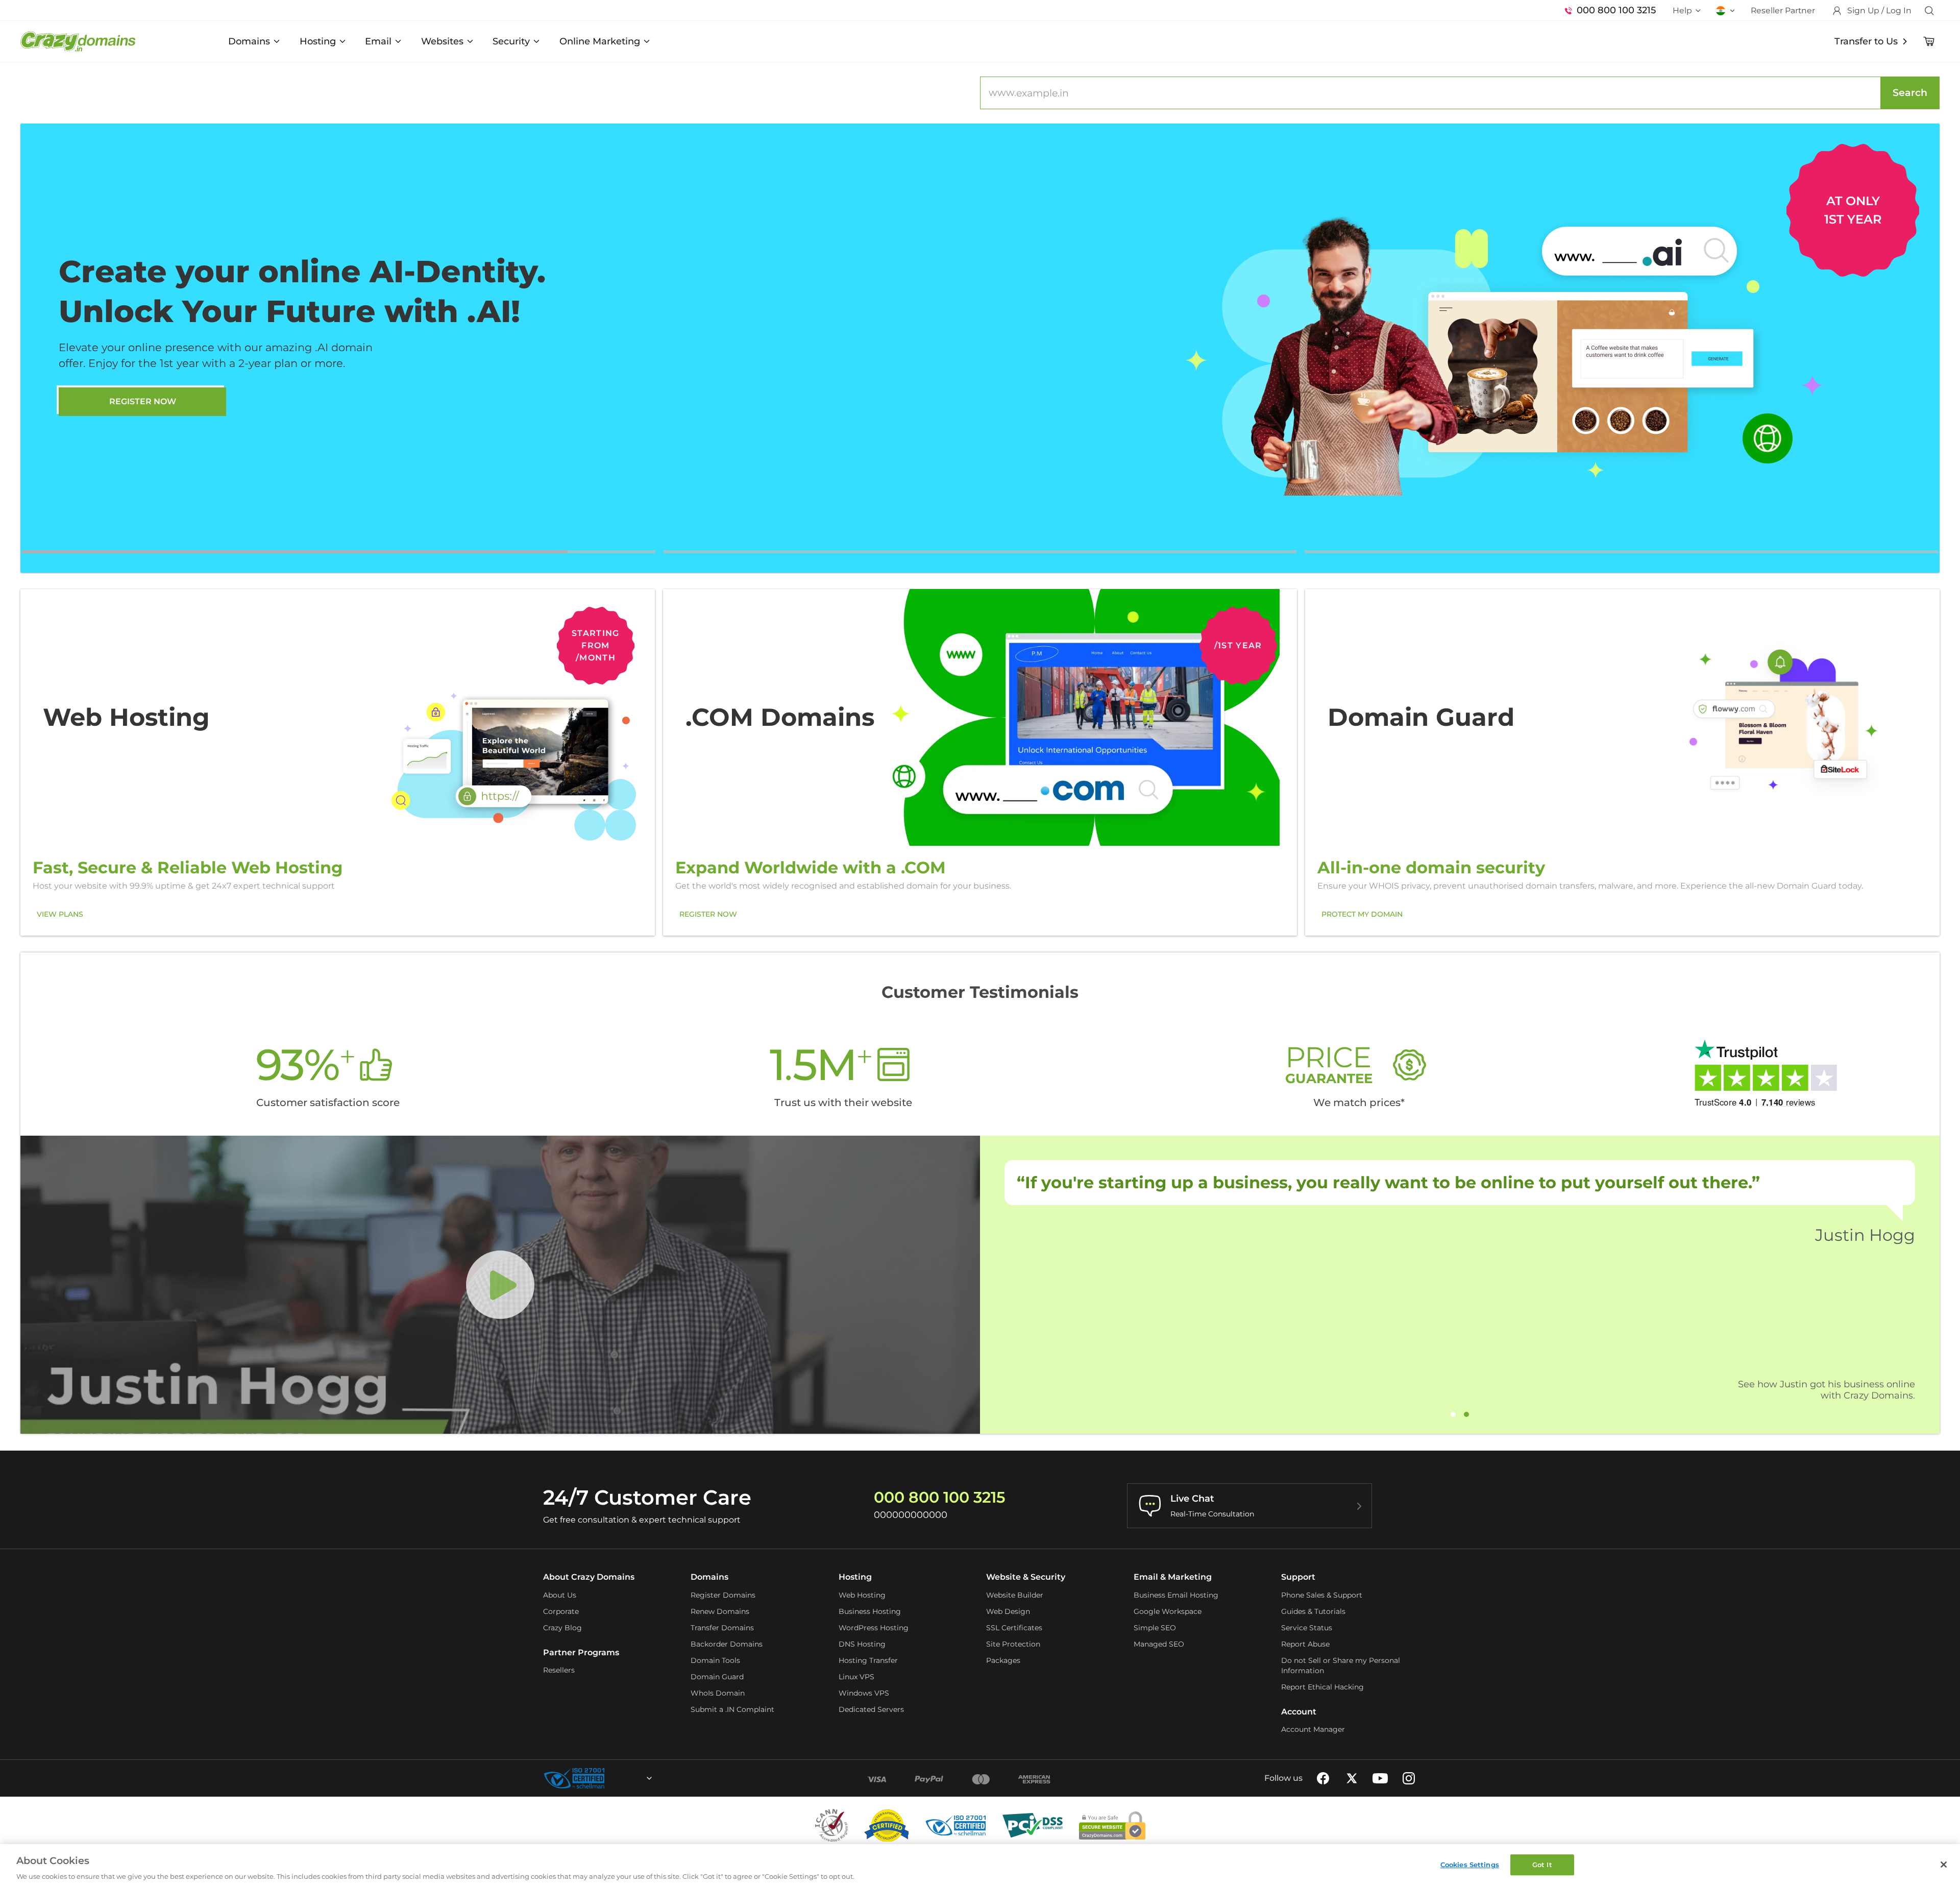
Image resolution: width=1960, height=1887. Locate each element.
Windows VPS (864, 1693)
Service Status (1307, 1628)
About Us (560, 1595)
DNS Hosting (862, 1644)
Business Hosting (870, 1611)
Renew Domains (720, 1611)
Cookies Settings (1470, 1865)
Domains (249, 41)
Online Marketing (600, 41)
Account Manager (1313, 1729)
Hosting (318, 41)
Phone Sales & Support (1322, 1595)
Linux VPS (856, 1677)
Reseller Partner (1783, 10)
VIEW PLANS (60, 914)
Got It (1542, 1865)
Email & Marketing (1173, 1577)
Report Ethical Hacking (1322, 1687)
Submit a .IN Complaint (732, 1709)
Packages (1003, 1660)
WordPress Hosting (874, 1628)
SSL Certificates (1014, 1628)
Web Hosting (862, 1595)
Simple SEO (1155, 1628)
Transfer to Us (1866, 41)
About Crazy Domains (589, 1577)
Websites (442, 41)
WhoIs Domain (718, 1693)
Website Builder (1015, 1595)
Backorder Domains (727, 1644)
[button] (339, 552)
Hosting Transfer (868, 1660)
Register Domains (723, 1595)
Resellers (559, 1670)
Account (1299, 1712)
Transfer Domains (722, 1628)
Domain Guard (717, 1677)
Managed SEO (1159, 1644)
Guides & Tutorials (1313, 1611)
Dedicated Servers (871, 1709)
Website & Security (1026, 1577)
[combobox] (622, 1778)
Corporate (561, 1611)
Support (1298, 1577)
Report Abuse (1305, 1644)
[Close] (1944, 1865)
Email (378, 41)
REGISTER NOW (708, 914)
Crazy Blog (562, 1628)
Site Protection (1013, 1644)
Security (511, 41)
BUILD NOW (143, 421)
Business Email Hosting (1176, 1595)
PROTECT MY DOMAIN (1362, 914)
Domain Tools (715, 1660)
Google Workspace (1168, 1611)
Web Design (1008, 1611)
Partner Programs (581, 1652)
